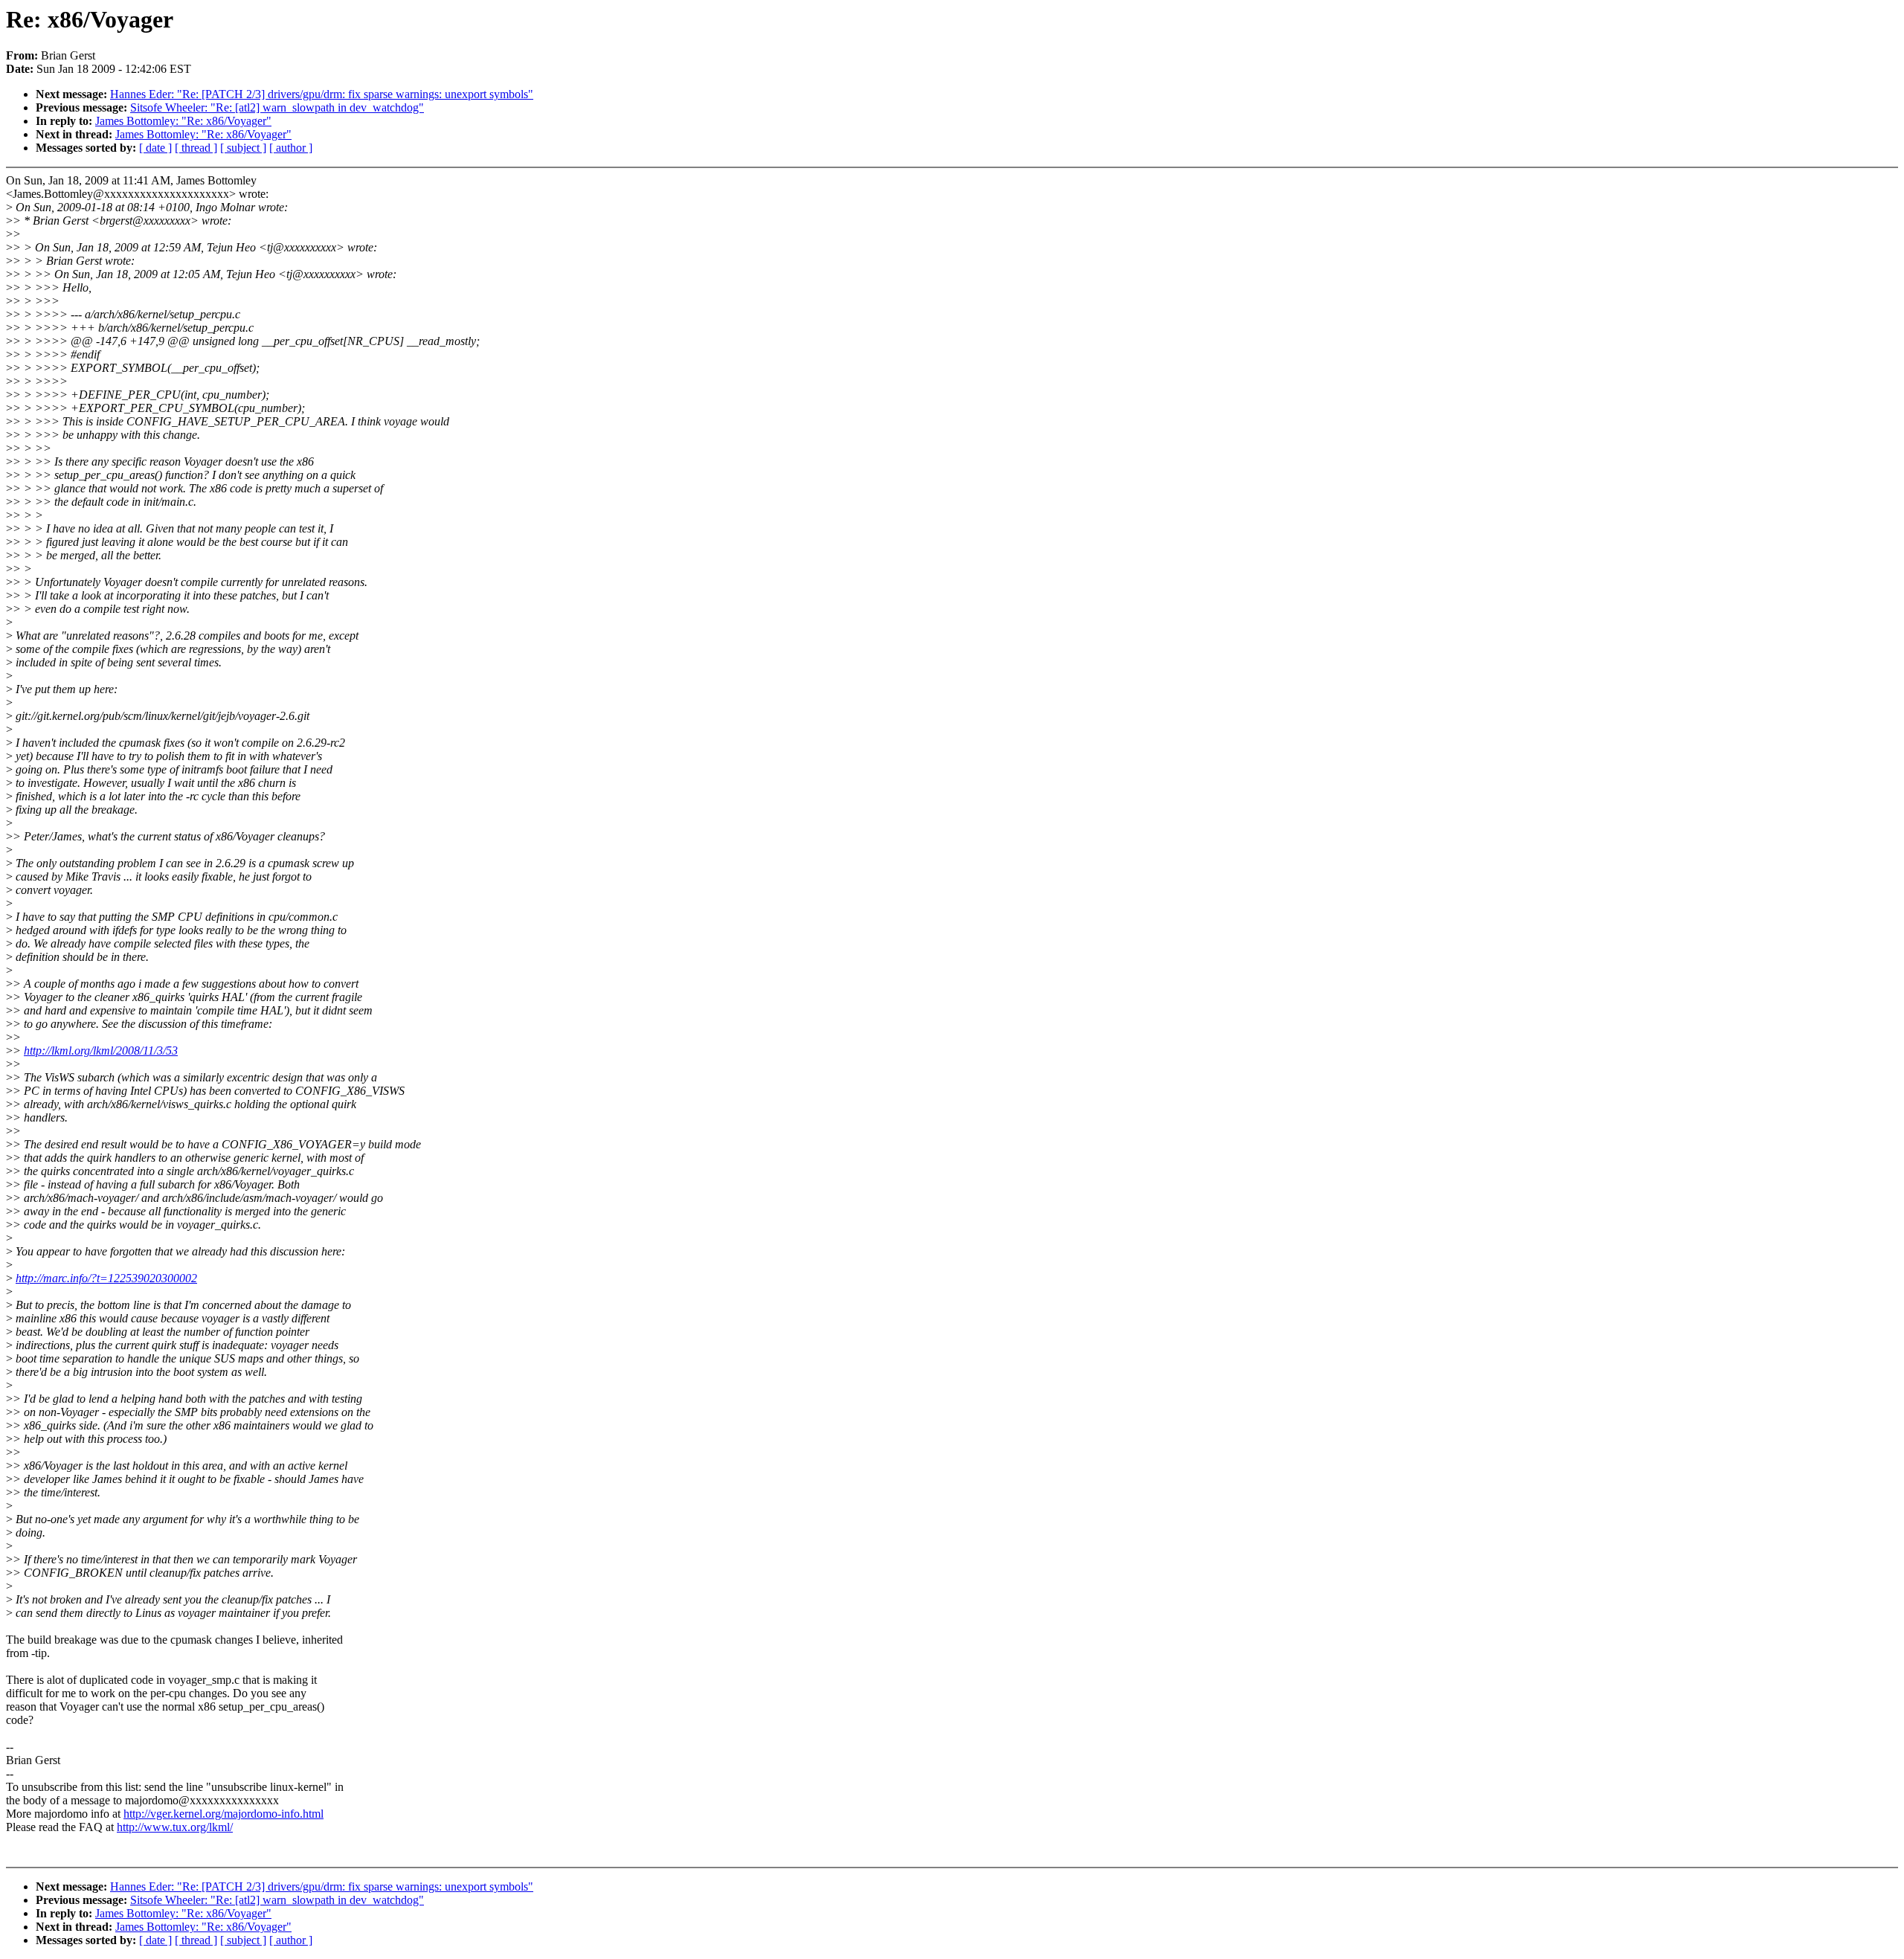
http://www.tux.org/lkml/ (175, 1827)
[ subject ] (243, 148)
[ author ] (291, 148)
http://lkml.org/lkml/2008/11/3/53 (101, 1051)
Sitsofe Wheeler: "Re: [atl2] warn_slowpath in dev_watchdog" (277, 107)
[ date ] (155, 148)
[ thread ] (196, 148)
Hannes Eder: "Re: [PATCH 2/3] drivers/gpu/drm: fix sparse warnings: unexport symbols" (322, 94)
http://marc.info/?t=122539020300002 (106, 1278)
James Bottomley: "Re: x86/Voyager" (183, 121)
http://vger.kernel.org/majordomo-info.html (223, 1814)
